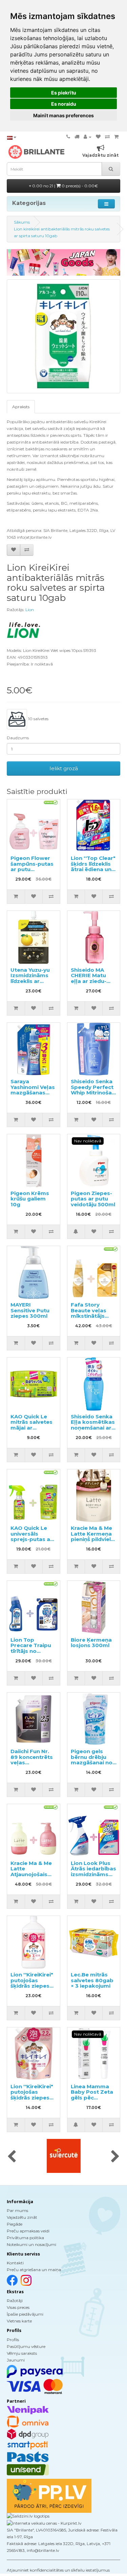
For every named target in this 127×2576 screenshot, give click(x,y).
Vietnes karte (19, 2321)
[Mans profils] (88, 137)
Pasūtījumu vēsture (26, 2346)
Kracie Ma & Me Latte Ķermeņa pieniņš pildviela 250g (92, 1536)
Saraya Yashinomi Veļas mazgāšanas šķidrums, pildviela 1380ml (33, 1093)
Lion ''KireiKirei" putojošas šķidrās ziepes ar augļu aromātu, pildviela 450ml (32, 2100)
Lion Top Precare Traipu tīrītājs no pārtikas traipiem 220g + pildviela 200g (32, 1654)
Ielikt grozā (64, 768)
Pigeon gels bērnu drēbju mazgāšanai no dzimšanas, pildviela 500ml (92, 1762)
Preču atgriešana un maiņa (34, 2270)
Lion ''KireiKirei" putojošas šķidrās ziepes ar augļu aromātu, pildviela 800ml (32, 1989)
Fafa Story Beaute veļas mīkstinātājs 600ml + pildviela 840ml (92, 1316)
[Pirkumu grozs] (116, 137)
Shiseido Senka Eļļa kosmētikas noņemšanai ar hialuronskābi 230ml (93, 1428)
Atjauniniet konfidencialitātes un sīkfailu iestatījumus (58, 2570)
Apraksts (21, 407)
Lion (30, 610)
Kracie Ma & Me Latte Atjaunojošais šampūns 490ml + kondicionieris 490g (33, 1877)
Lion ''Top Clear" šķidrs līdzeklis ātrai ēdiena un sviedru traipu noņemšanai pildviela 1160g (93, 872)
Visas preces (18, 2307)
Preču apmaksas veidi (28, 2231)
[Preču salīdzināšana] (107, 137)
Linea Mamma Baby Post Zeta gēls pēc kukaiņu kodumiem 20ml (93, 2098)
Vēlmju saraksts (22, 2353)
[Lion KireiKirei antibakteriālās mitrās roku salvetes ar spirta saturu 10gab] (63, 336)
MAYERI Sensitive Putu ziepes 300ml (30, 1310)
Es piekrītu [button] (64, 93)
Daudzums (18, 738)
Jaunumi (16, 2360)
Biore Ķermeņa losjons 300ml (91, 1643)
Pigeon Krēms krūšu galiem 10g (30, 1199)
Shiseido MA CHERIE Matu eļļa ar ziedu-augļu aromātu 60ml (91, 981)
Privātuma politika (25, 2238)
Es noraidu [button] (64, 104)
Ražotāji (15, 2301)
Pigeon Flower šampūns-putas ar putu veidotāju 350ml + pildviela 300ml (33, 869)
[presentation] (12, 2157)
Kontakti (15, 2263)
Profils (13, 2340)
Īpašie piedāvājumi (25, 2314)
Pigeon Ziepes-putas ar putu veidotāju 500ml (93, 1199)
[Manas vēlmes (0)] (98, 137)
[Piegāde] (77, 137)
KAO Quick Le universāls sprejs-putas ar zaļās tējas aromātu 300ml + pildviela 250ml (33, 1542)
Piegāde (15, 2224)
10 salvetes (38, 719)
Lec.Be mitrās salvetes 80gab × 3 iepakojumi (92, 1980)
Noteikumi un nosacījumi (31, 2244)
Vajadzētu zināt (22, 2217)
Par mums (17, 2210)
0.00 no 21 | (65, 186)
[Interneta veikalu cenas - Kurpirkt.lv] (44, 2523)
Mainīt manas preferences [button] (63, 115)
